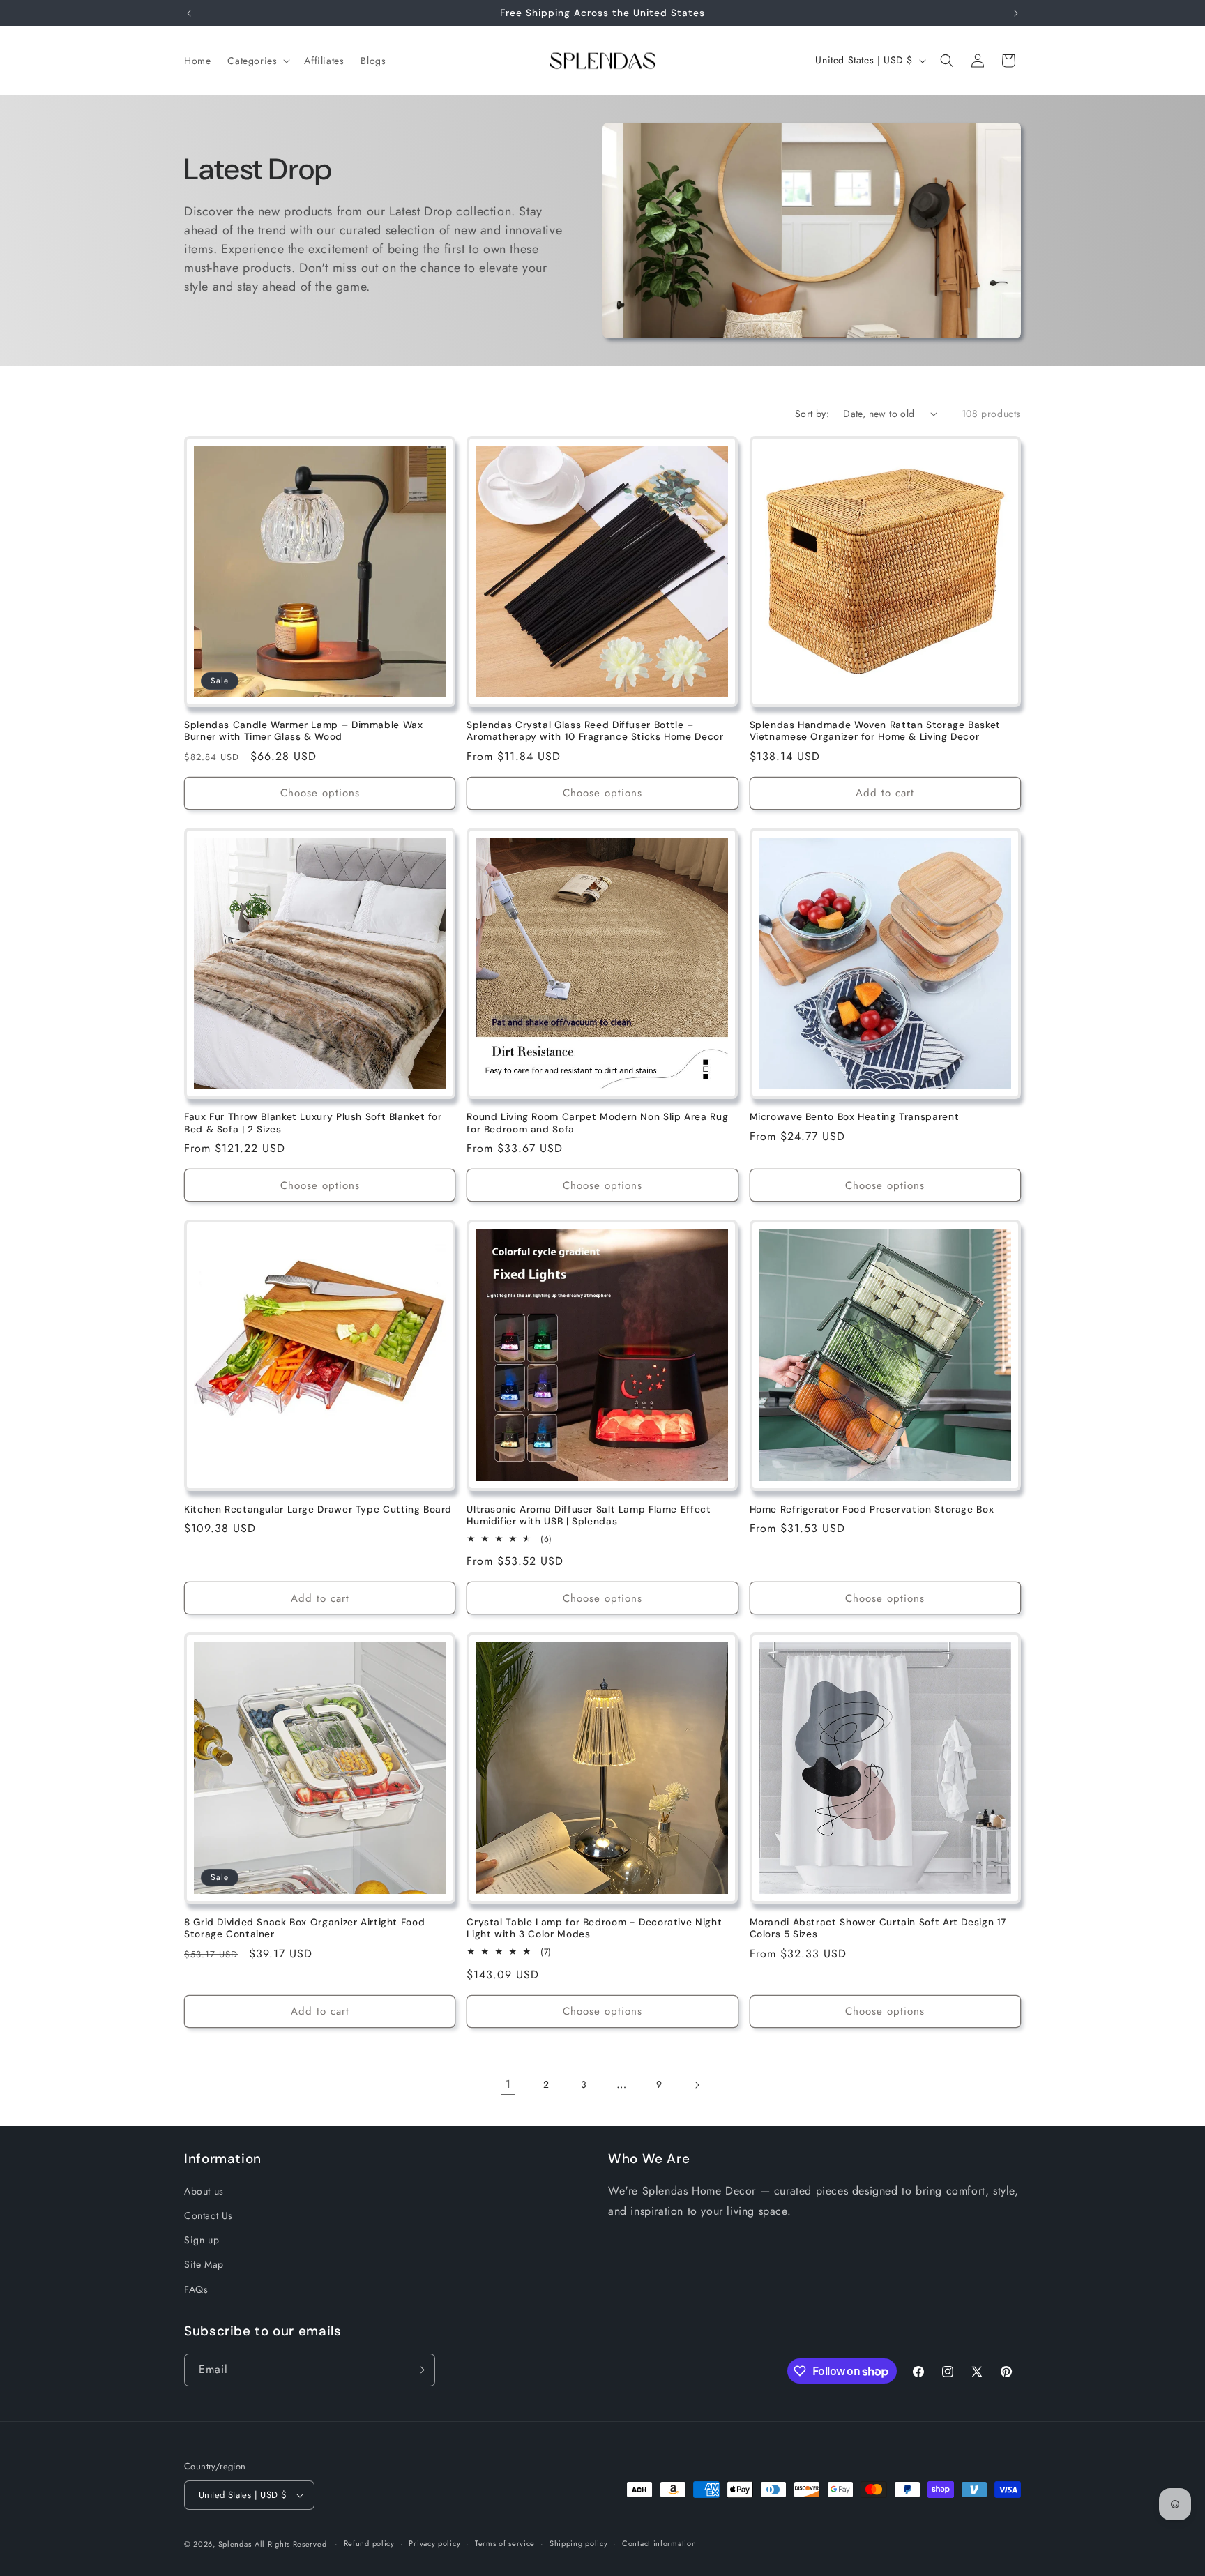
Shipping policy (579, 2543)
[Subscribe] (419, 2370)
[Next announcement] (1016, 13)
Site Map (204, 2264)
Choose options (320, 793)
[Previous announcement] (189, 13)
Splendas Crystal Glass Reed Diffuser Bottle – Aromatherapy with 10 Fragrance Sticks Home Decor (595, 731)
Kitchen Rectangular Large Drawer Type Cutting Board (318, 1509)
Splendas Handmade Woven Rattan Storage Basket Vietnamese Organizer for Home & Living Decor (875, 731)
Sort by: (812, 414)
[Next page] (697, 2085)
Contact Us (209, 2215)
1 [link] (508, 2084)
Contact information (659, 2543)
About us (204, 2191)
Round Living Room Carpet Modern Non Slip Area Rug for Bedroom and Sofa (597, 1123)
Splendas (235, 2544)
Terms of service (505, 2543)
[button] (257, 61)
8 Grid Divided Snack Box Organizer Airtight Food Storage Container (304, 1929)
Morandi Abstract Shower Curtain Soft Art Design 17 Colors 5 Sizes (878, 1929)
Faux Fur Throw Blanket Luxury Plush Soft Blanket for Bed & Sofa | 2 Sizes (313, 1123)
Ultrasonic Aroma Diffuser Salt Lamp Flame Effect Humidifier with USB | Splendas (589, 1516)
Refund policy (369, 2543)
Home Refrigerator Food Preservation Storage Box (872, 1509)
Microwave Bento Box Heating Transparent (855, 1117)
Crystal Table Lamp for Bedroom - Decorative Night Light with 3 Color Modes (594, 1929)
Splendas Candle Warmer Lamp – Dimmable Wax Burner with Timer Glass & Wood (303, 731)
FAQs (196, 2289)
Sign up (202, 2240)
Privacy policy (434, 2543)
